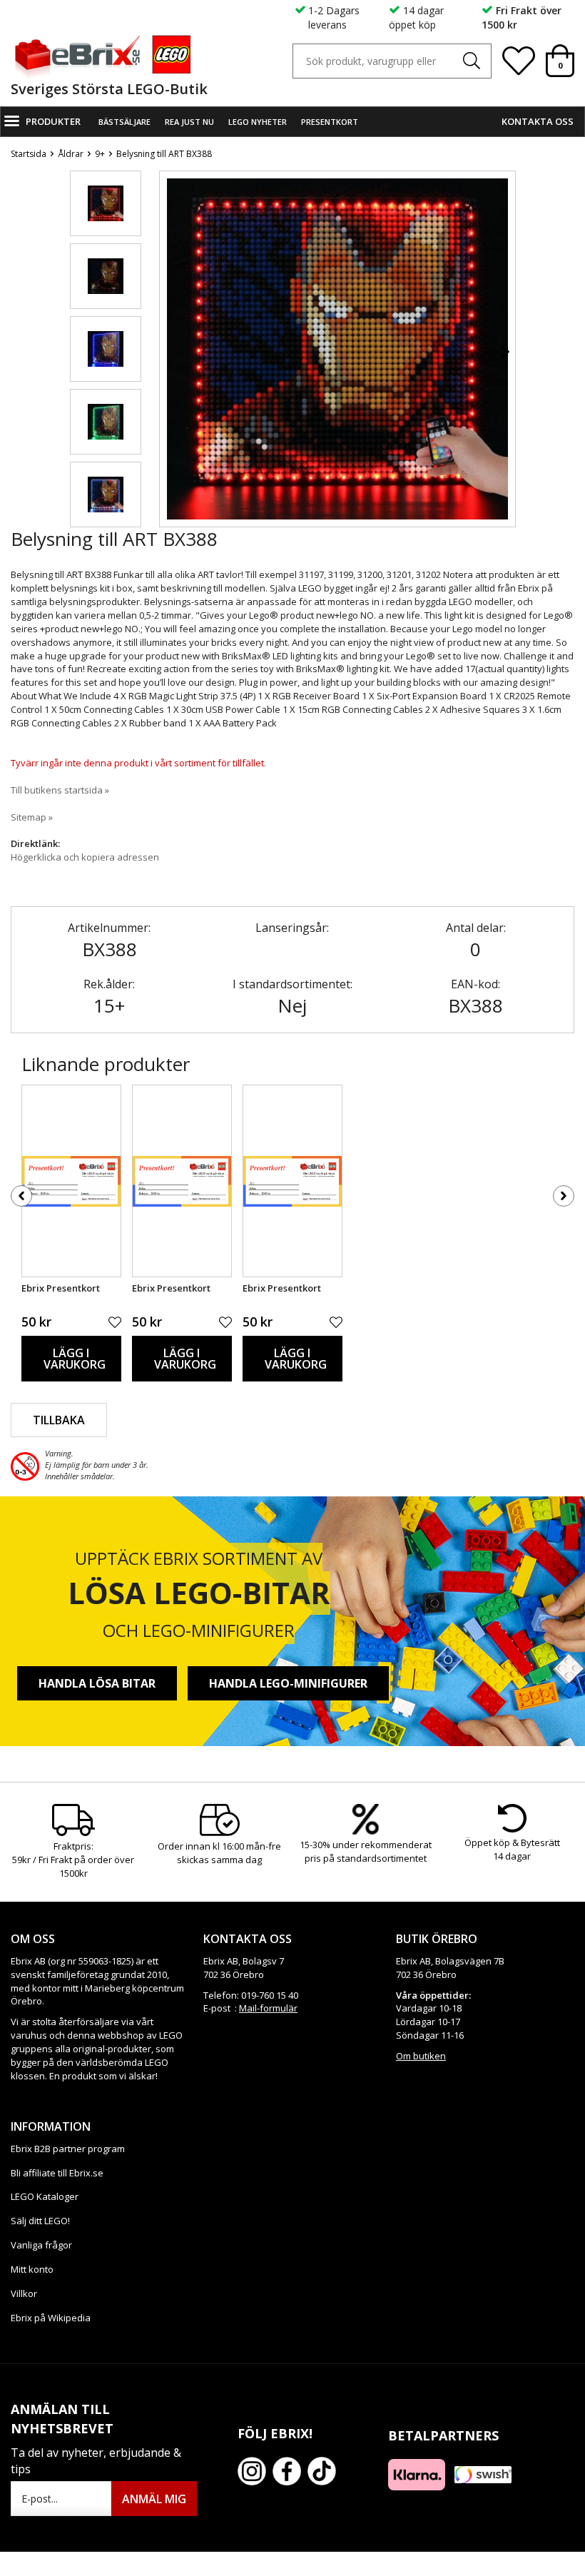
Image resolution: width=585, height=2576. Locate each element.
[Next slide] (504, 352)
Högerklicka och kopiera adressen (85, 857)
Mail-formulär (268, 2008)
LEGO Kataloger (45, 2196)
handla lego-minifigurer (288, 1683)
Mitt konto (32, 2269)
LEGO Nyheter (258, 122)
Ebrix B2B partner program (68, 2149)
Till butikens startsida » (60, 790)
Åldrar (71, 154)
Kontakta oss (538, 121)
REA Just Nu (189, 122)
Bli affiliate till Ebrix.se (57, 2173)
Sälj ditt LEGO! (40, 2221)
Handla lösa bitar (97, 1683)
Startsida (29, 154)
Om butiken (421, 2056)
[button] (106, 203)
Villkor (24, 2293)
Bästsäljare (124, 122)
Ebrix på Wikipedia (51, 2318)
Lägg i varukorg (75, 1359)
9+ (100, 154)
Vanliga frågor (41, 2245)
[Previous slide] (171, 352)
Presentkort (330, 122)
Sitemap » (32, 817)
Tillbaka (59, 1420)
